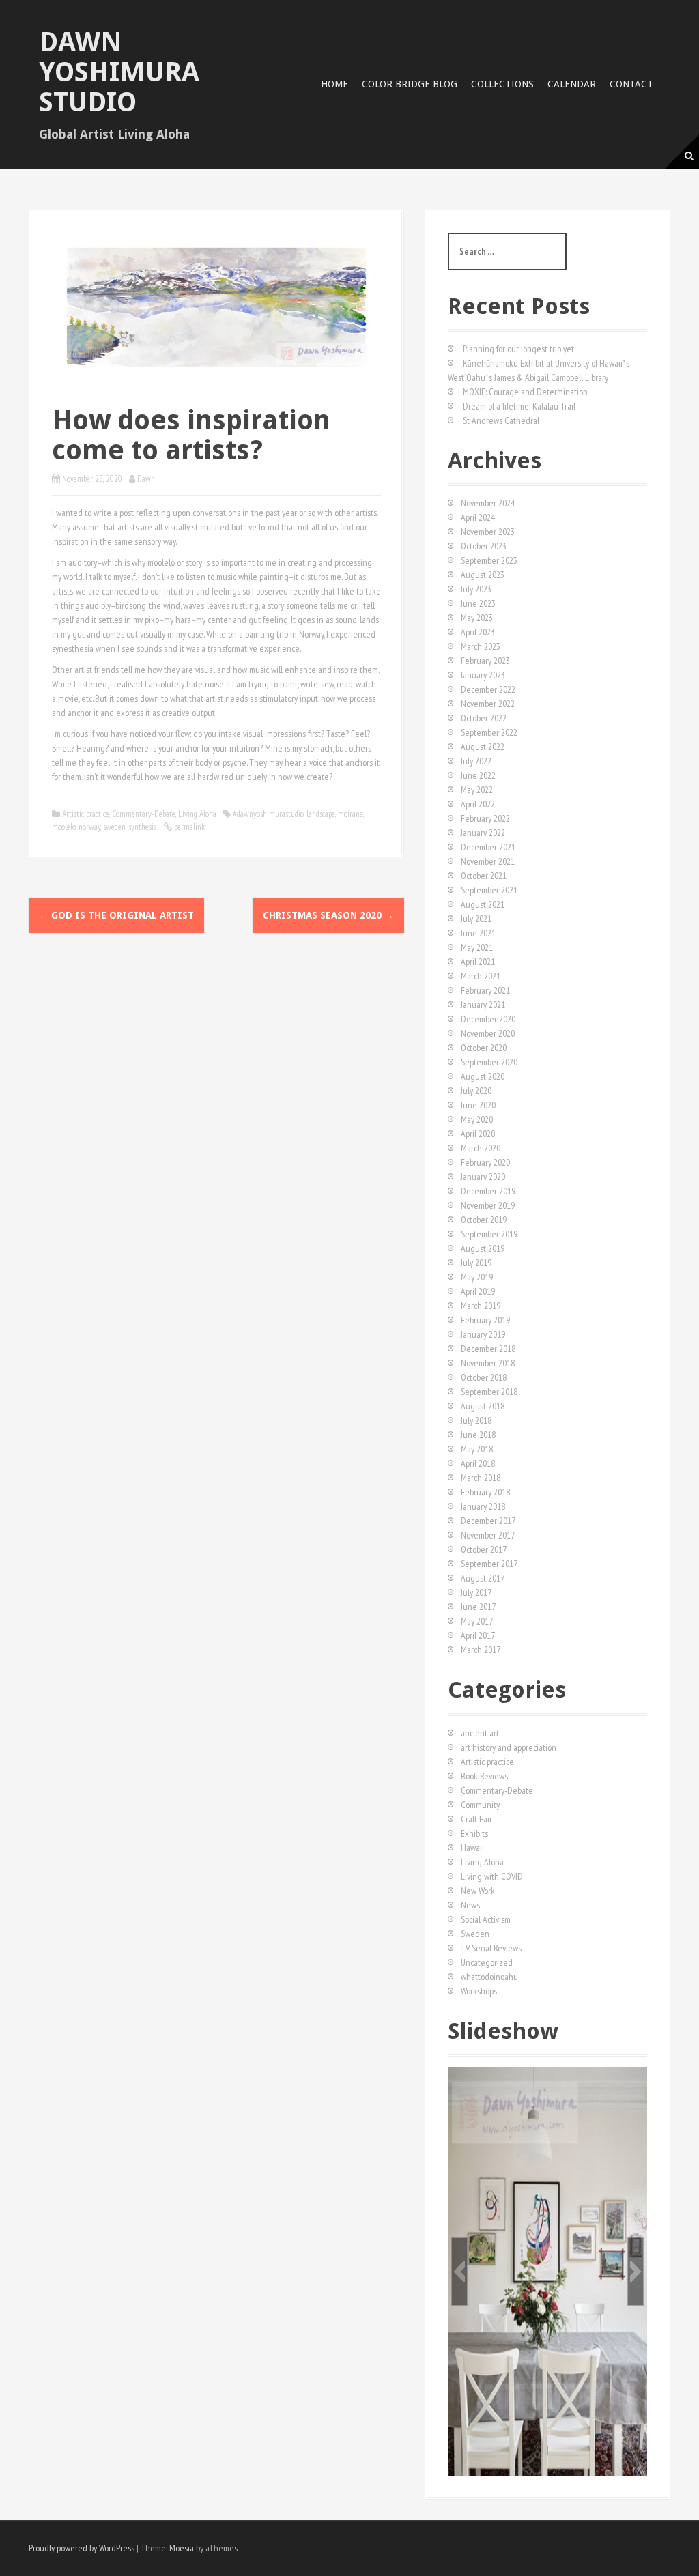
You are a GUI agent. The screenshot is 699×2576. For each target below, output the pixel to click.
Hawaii (472, 1848)
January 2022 (483, 833)
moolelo (64, 827)
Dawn (146, 479)
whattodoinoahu (489, 1977)
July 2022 (476, 761)
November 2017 (488, 1535)
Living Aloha (197, 814)
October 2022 (484, 718)
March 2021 (481, 976)
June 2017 (478, 1607)
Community (480, 1805)
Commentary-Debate (144, 814)
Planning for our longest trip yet (518, 349)
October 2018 (484, 1377)
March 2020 (481, 1148)
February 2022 (485, 818)
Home (334, 84)
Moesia (182, 2548)
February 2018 (485, 1492)
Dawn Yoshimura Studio (119, 72)
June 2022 (478, 775)
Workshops (479, 1991)
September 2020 (489, 1062)
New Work (478, 1891)
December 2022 (488, 689)
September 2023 (489, 560)
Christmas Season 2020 (328, 915)
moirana (351, 814)
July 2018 (476, 1420)
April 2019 (478, 1291)
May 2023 (477, 618)
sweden (114, 827)
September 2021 (489, 890)
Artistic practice (86, 814)
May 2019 (477, 1277)
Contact (631, 84)
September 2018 (489, 1392)
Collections (502, 84)
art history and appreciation (509, 1747)
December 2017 (488, 1521)
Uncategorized (487, 1962)
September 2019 (489, 1234)
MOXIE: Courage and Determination (525, 392)
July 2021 (476, 919)
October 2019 (484, 1220)
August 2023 (483, 575)
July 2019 (476, 1263)
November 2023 (488, 532)
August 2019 (483, 1248)
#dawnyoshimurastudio (268, 814)
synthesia (143, 827)
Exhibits (474, 1833)
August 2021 (483, 904)
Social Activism (486, 1919)
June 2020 (478, 1105)
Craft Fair (476, 1819)
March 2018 (481, 1478)
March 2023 (481, 646)
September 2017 (489, 1564)
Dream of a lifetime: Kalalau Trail (519, 406)
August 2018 (483, 1406)
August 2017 (483, 1578)
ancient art (480, 1733)
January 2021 (483, 1005)
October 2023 (484, 546)
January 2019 (483, 1334)
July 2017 (476, 1592)
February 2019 (485, 1320)
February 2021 (485, 990)
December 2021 (488, 847)
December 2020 (488, 1019)
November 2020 (488, 1033)
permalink (188, 827)
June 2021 (478, 933)
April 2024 (478, 517)
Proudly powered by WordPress (82, 2548)
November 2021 (488, 861)
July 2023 (476, 589)
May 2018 (477, 1449)
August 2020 (483, 1076)
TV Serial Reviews (491, 1948)
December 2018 (488, 1349)
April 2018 (478, 1463)
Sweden (475, 1934)
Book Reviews (484, 1776)
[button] (459, 2272)
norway (89, 827)
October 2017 (484, 1549)
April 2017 (478, 1635)
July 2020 (476, 1091)
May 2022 (477, 790)
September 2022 (489, 732)
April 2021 (478, 962)
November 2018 (488, 1363)
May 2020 (477, 1119)
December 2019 (488, 1191)
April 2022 (478, 804)
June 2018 (478, 1435)
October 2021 (484, 876)
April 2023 (478, 632)
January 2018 (483, 1506)
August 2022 (483, 747)
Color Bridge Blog (410, 84)
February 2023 (485, 661)
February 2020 (485, 1162)
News (470, 1905)
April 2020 (478, 1134)
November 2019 (488, 1205)
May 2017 (477, 1621)
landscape (321, 814)
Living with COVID (492, 1876)
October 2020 (484, 1048)
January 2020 (483, 1177)
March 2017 (481, 1650)
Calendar (572, 84)
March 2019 (481, 1306)
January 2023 (483, 675)
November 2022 (488, 704)
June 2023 (478, 603)
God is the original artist (116, 915)
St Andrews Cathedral (501, 420)
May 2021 (477, 947)
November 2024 (488, 503)
